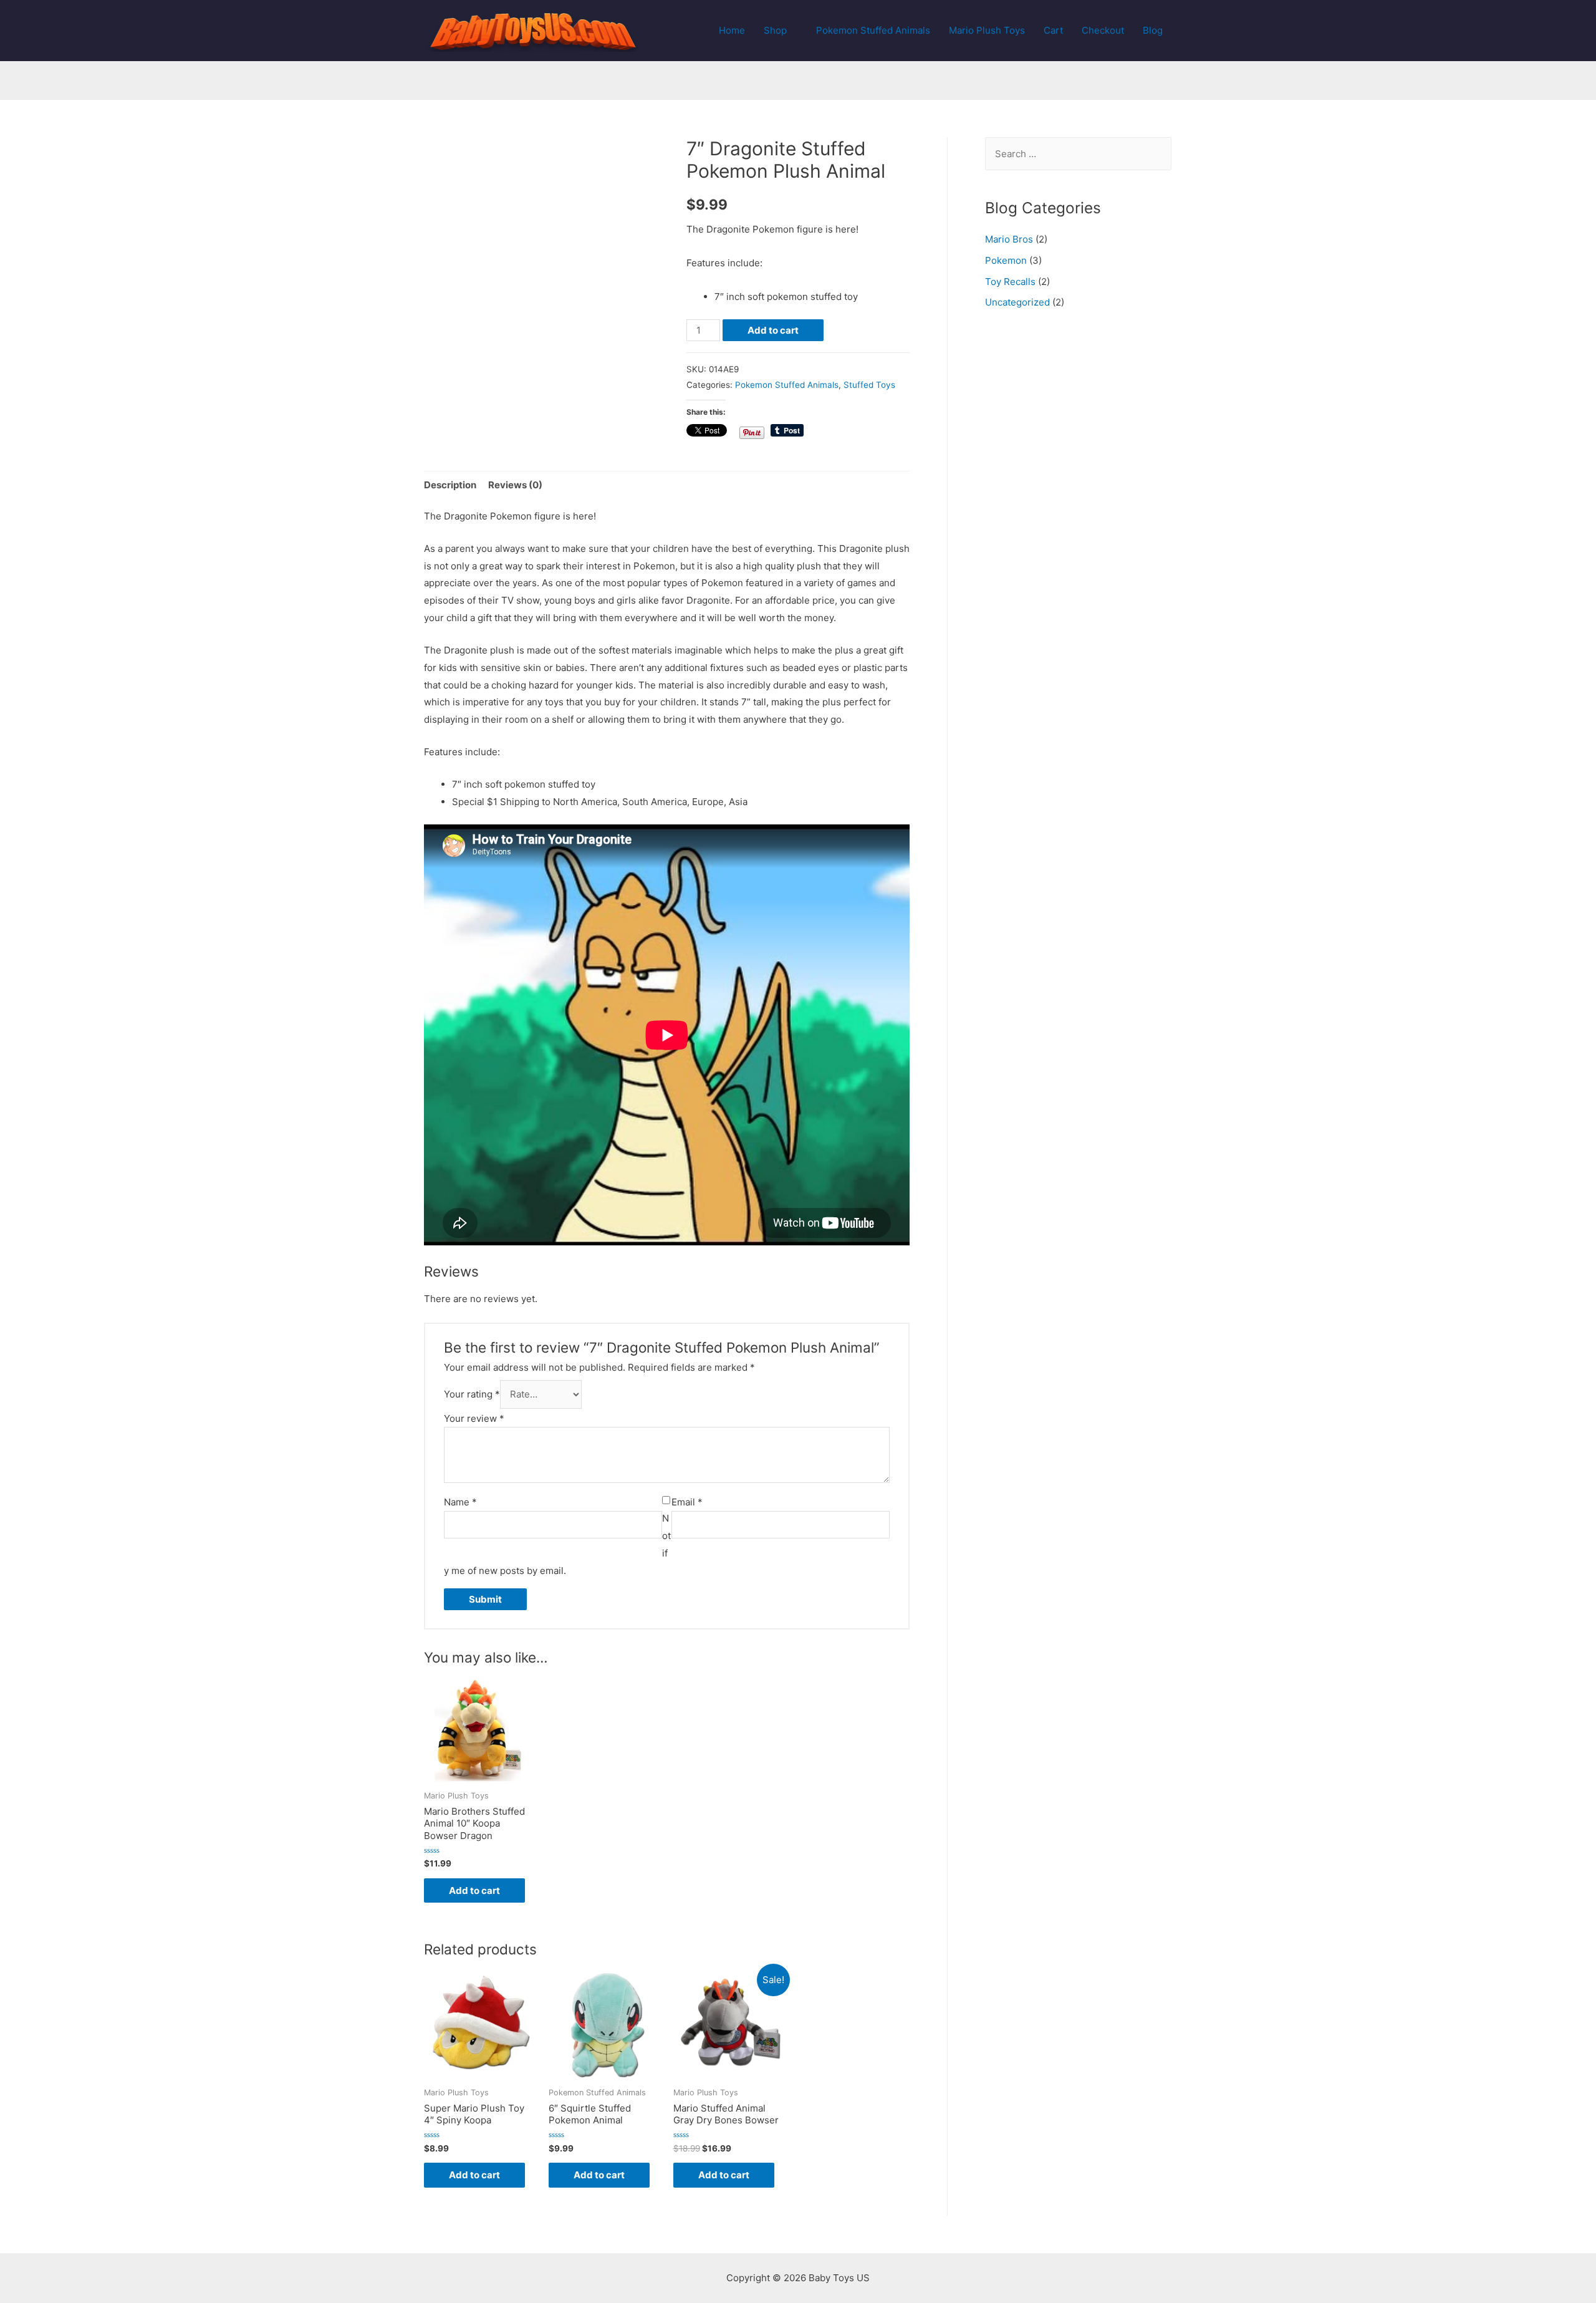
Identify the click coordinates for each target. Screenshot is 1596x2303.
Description (450, 485)
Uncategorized (1017, 302)
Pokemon (1006, 260)
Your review (474, 1418)
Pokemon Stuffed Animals (873, 30)
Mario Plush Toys (987, 30)
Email (687, 1502)
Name (460, 1502)
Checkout (1103, 30)
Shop (775, 30)
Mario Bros (1009, 239)
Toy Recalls (1010, 282)
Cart (1053, 30)
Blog (1153, 30)
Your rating (472, 1394)
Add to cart (773, 330)
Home (732, 30)
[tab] (450, 485)
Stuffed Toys (869, 385)
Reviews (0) (515, 485)
